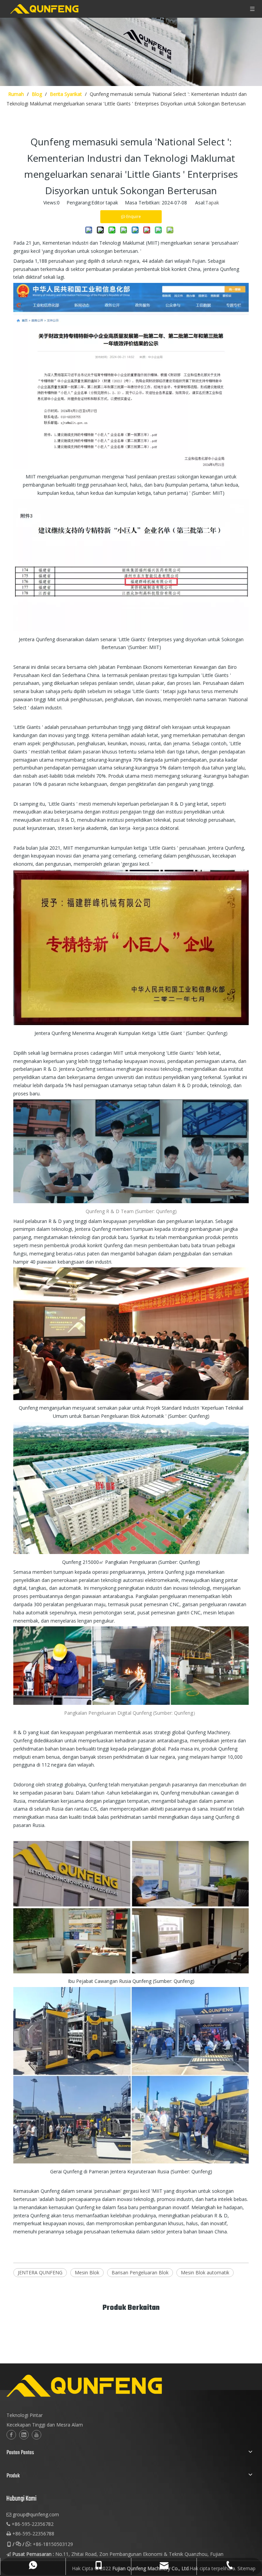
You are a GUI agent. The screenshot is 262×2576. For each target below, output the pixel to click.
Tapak (212, 203)
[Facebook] (11, 2435)
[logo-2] (118, 2386)
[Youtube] (37, 2435)
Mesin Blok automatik (205, 2272)
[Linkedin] (24, 2435)
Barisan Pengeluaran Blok (140, 2272)
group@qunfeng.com (36, 2514)
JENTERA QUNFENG (40, 2272)
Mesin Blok (87, 2272)
